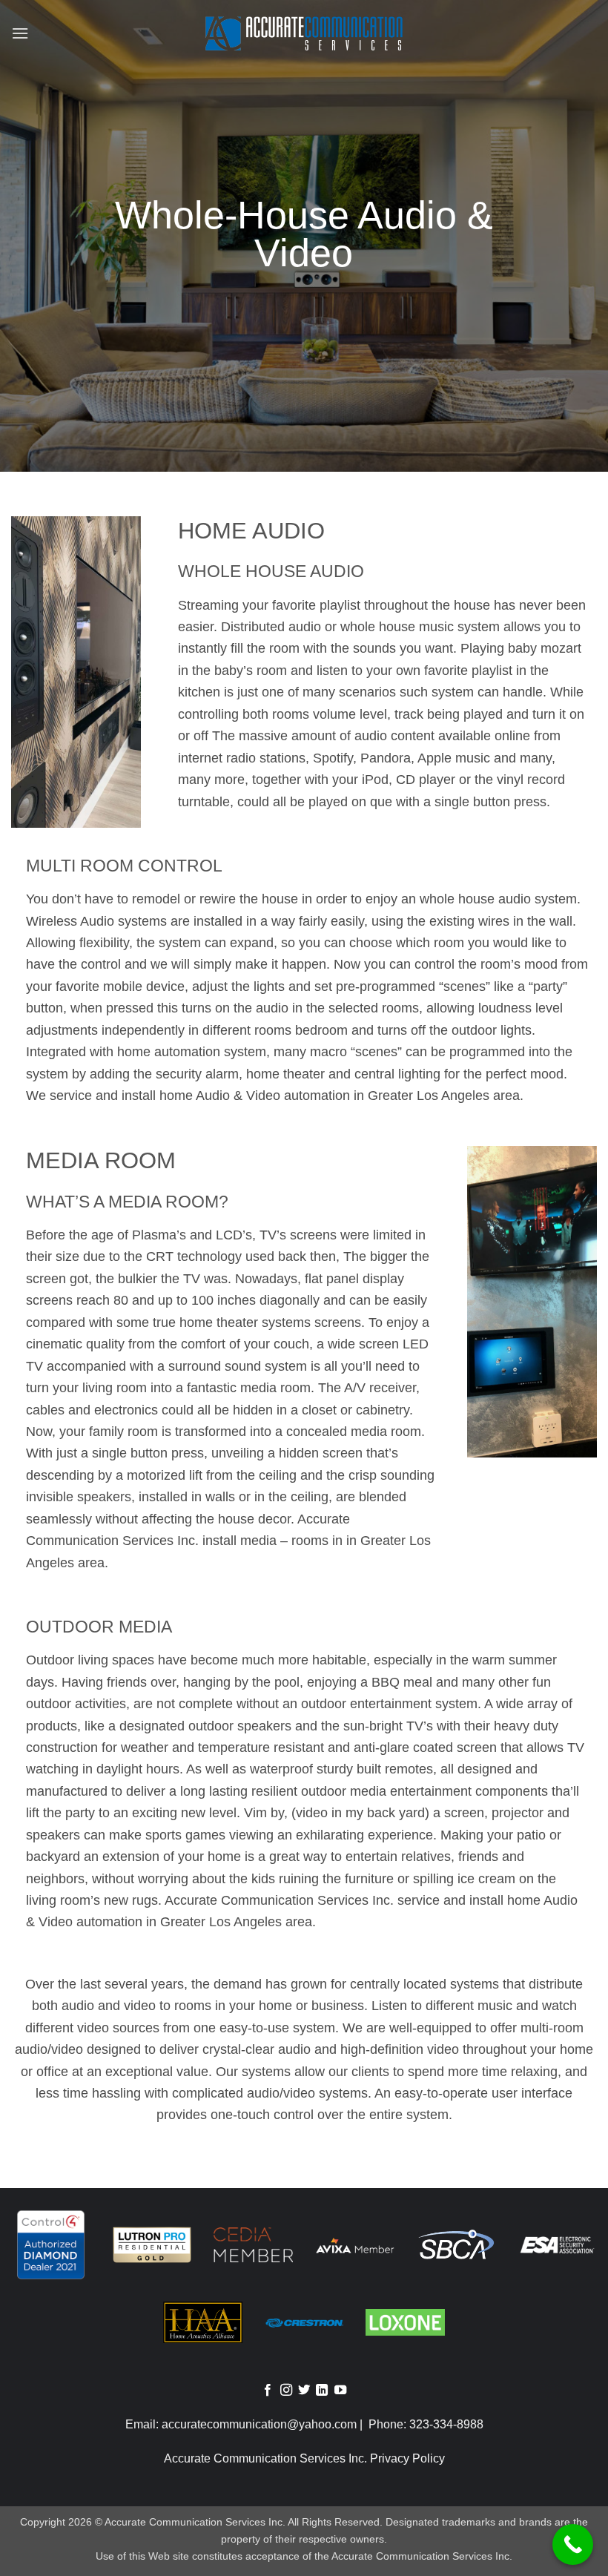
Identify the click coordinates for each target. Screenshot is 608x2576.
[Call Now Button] (573, 2544)
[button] (20, 33)
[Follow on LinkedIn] (322, 2391)
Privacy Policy (407, 2458)
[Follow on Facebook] (268, 2391)
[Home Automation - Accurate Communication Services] (304, 34)
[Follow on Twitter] (304, 2391)
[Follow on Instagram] (285, 2391)
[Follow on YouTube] (340, 2391)
